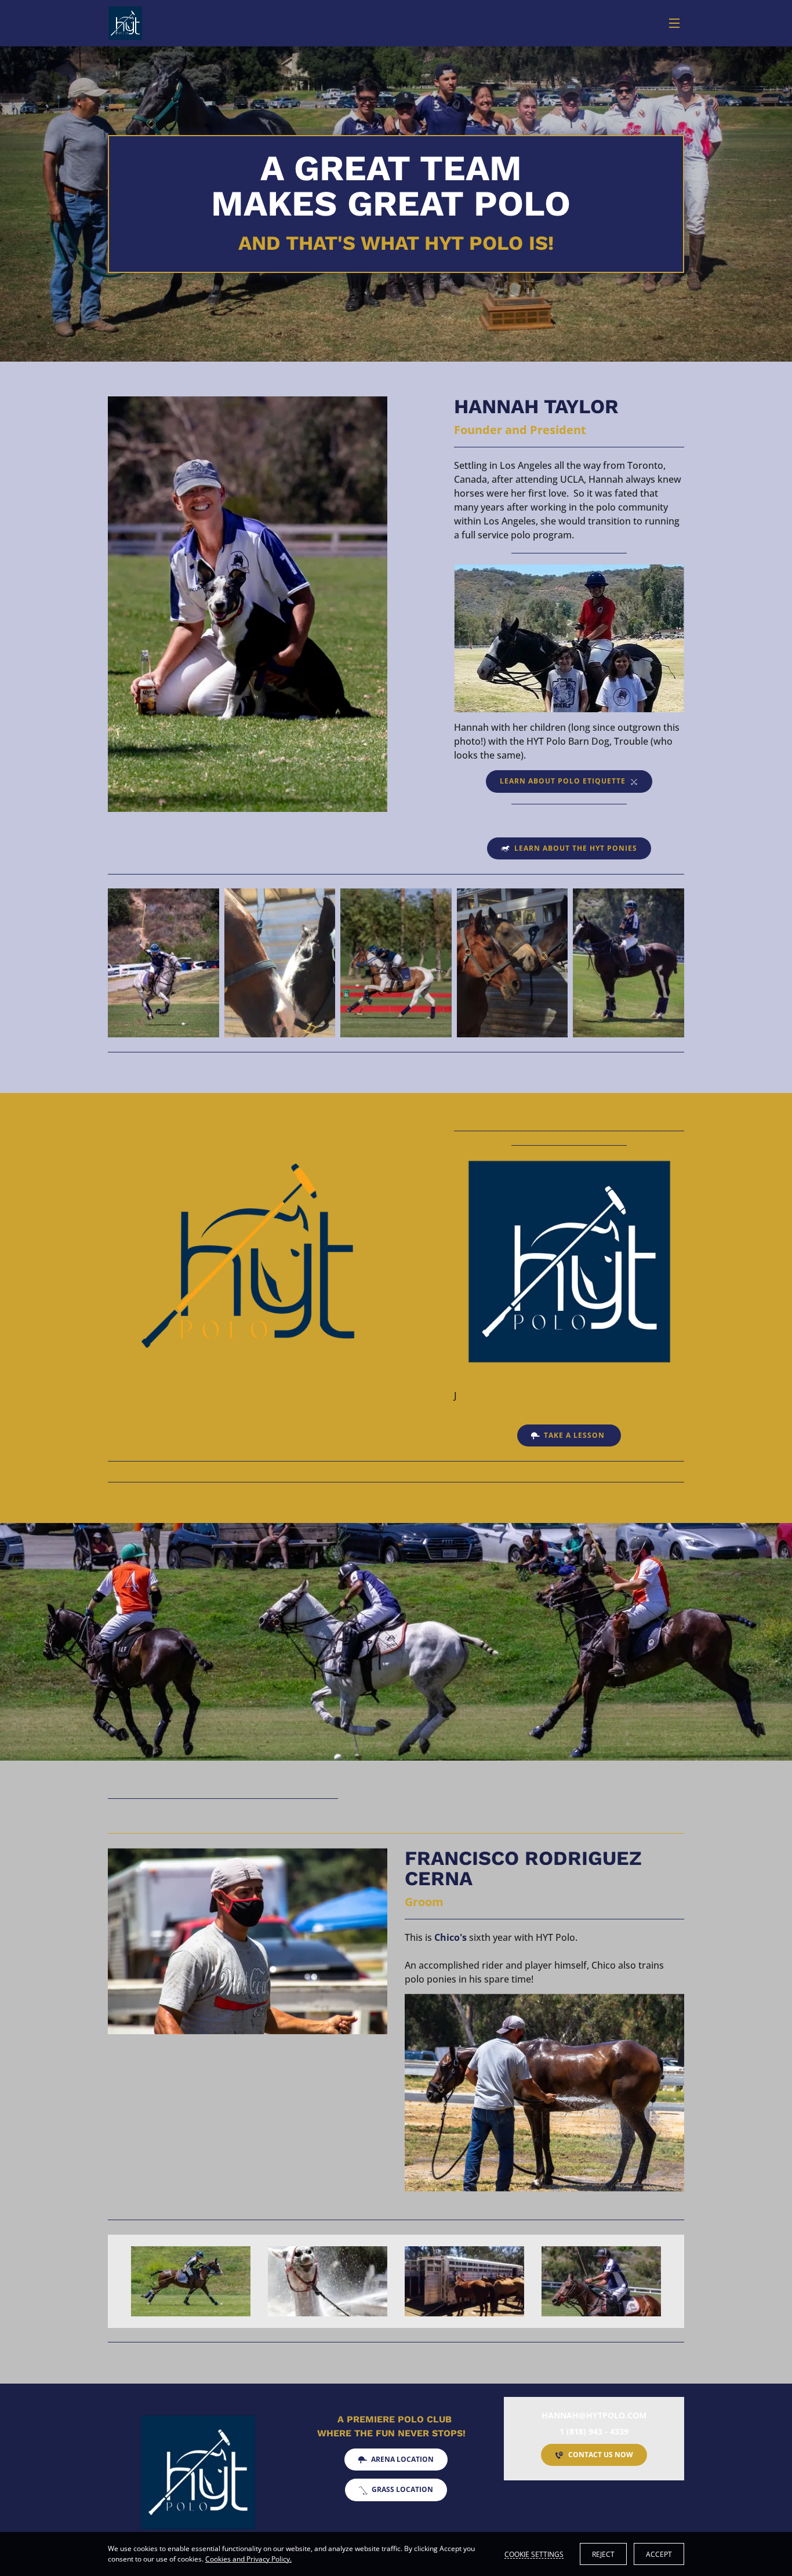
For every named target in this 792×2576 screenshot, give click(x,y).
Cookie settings (534, 2554)
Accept (659, 2554)
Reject (603, 2554)
